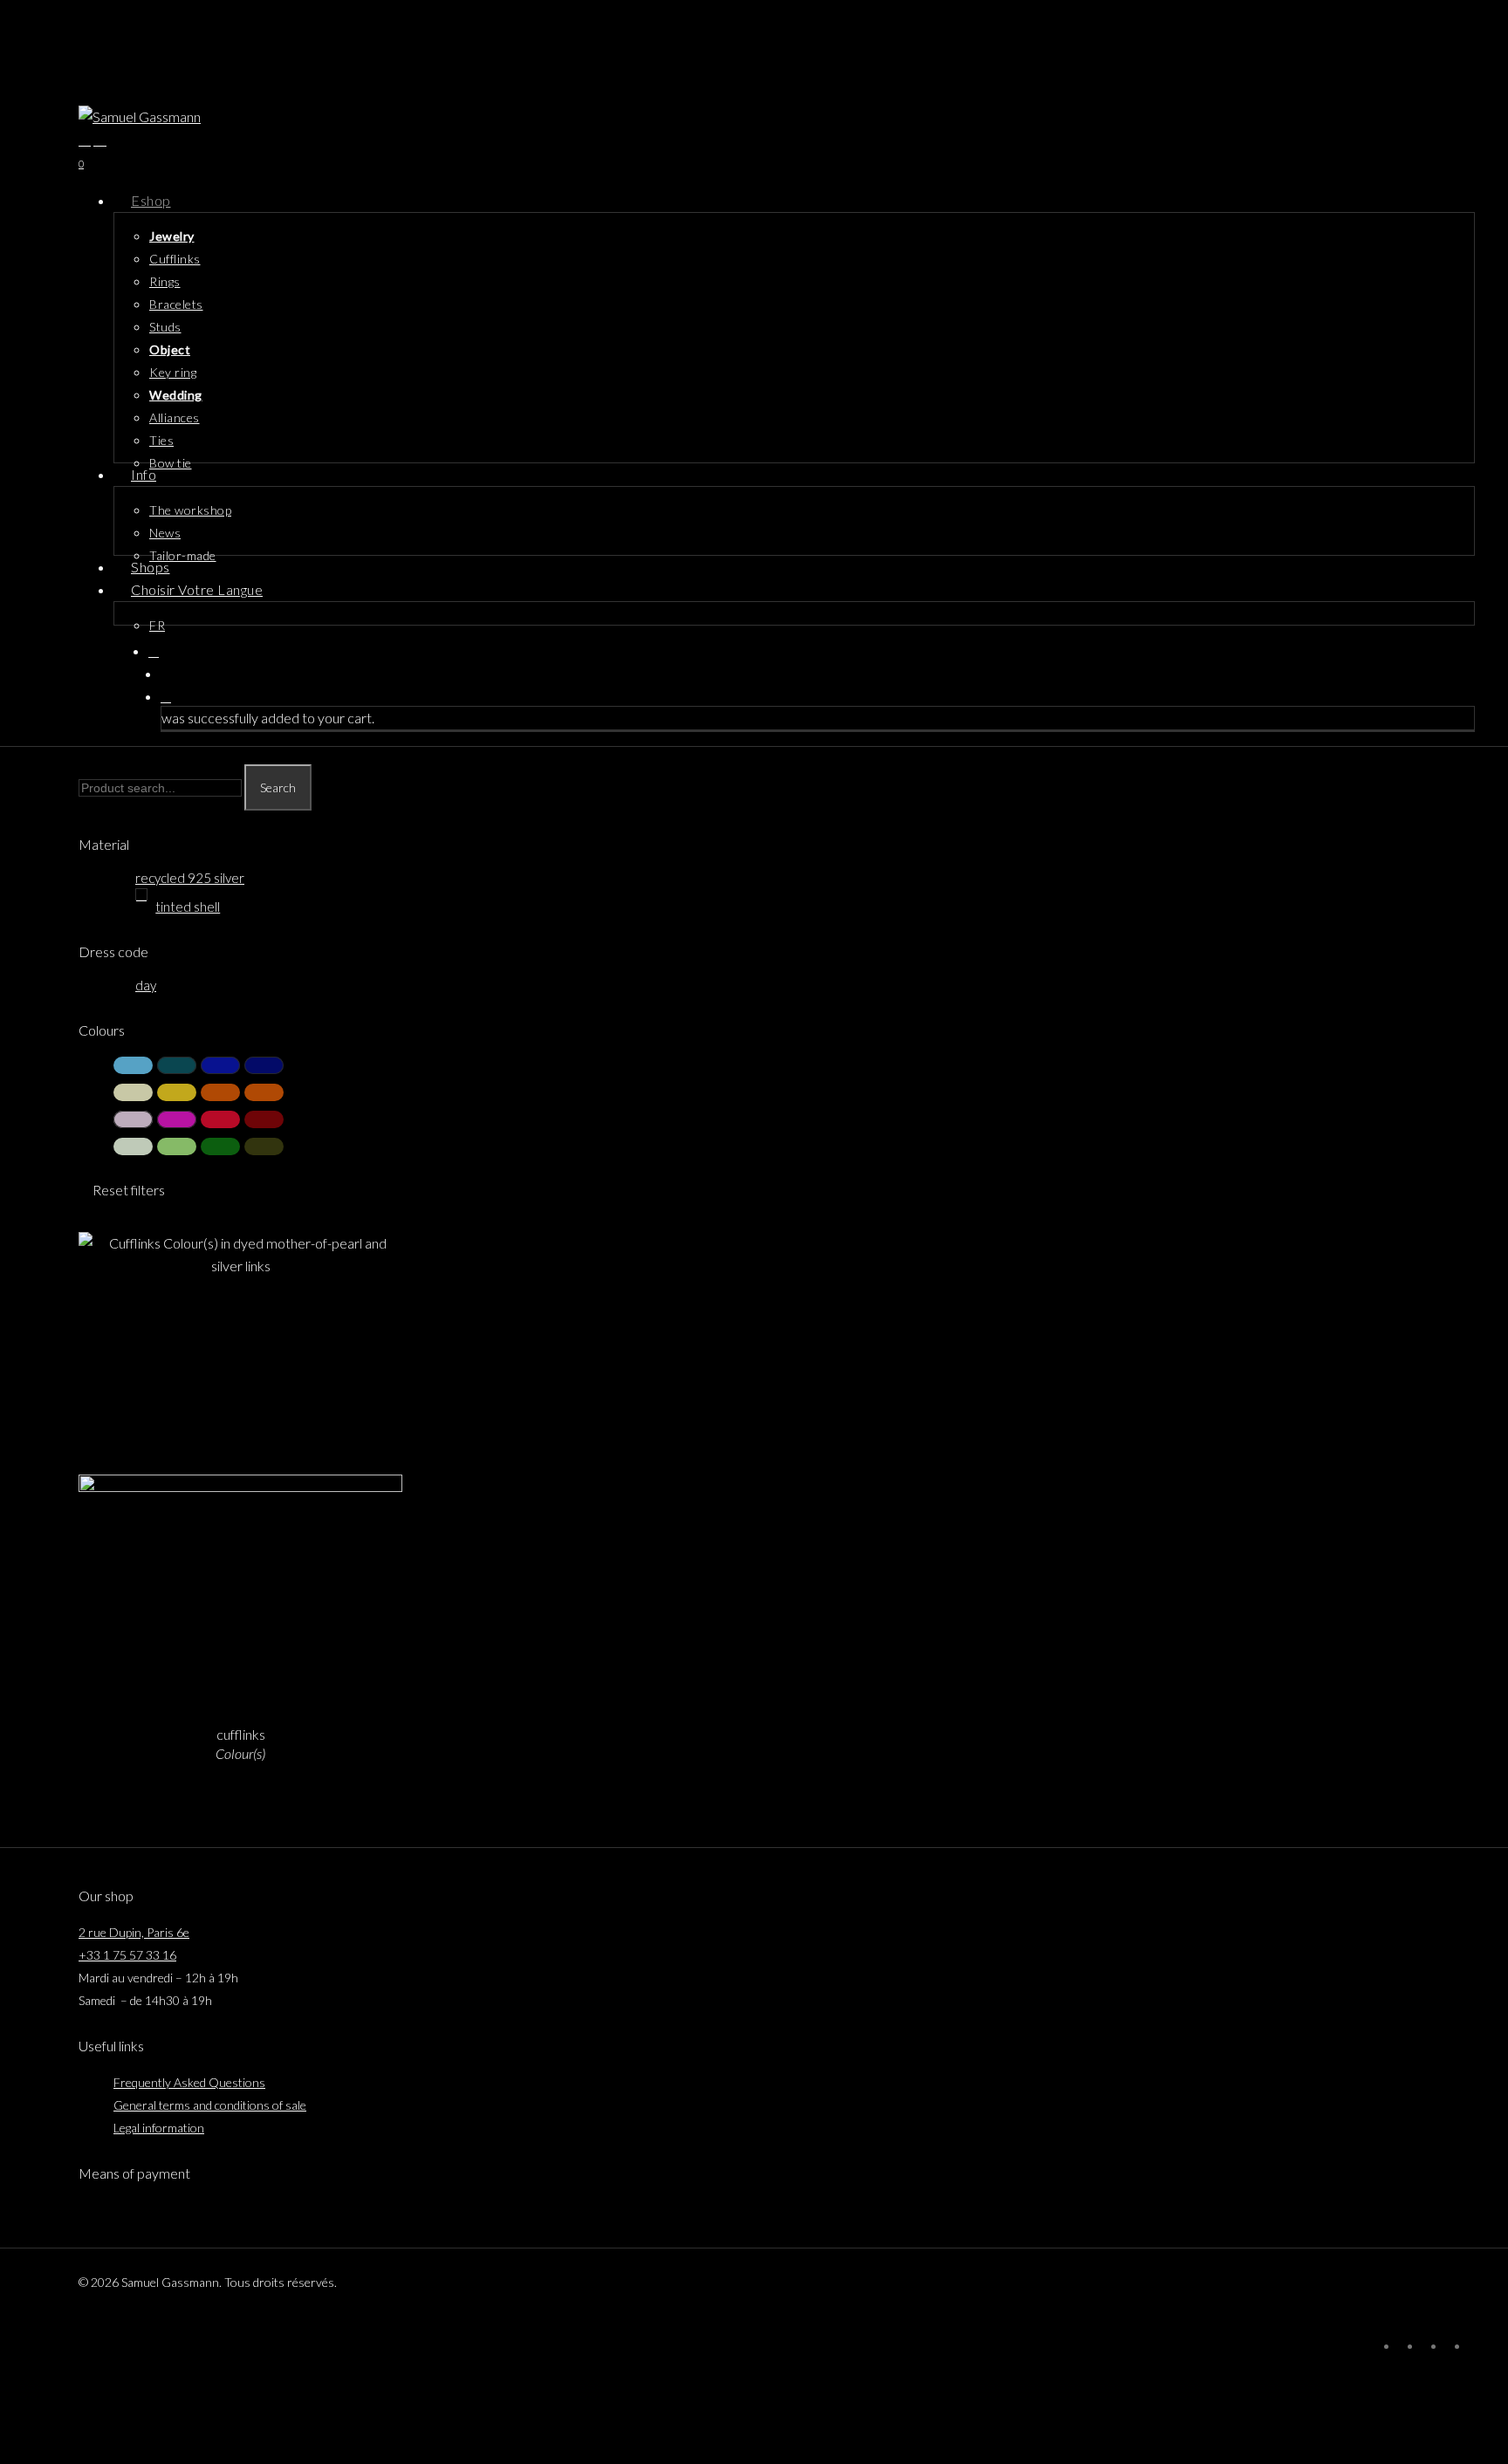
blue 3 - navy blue (220, 1065)
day (146, 985)
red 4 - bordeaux (264, 1119)
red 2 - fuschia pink (177, 1119)
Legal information (159, 2128)
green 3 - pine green (220, 1146)
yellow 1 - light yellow (133, 1092)
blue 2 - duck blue (177, 1065)
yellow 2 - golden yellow (177, 1092)
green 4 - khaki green (264, 1146)
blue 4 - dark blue (264, 1065)
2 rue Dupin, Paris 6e (134, 1932)
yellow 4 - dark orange (264, 1092)
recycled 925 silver (190, 878)
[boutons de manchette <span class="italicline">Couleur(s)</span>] (240, 1475)
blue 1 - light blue (133, 1065)
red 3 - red (220, 1119)
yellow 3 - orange (220, 1092)
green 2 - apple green (177, 1146)
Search (278, 787)
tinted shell (188, 907)
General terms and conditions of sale (210, 2105)
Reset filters (129, 1190)
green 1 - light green (133, 1146)
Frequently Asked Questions (189, 2082)
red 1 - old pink (133, 1119)
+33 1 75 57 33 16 (127, 1955)
